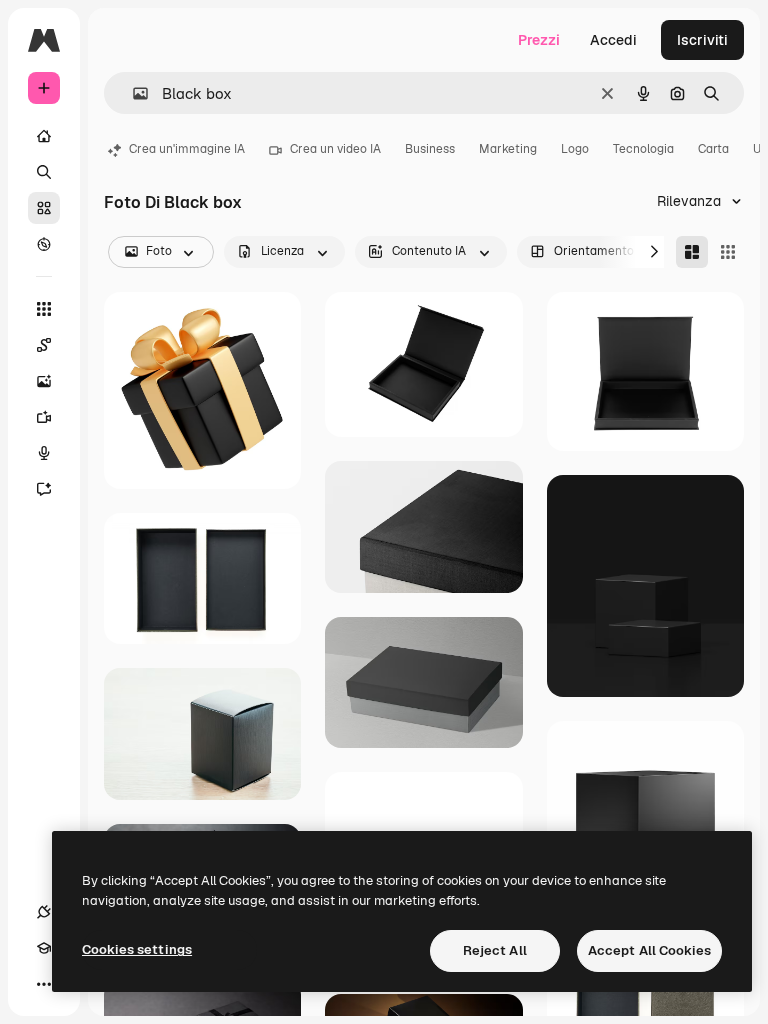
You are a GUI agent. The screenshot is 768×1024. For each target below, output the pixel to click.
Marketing (508, 149)
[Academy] (44, 948)
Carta (713, 149)
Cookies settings (137, 949)
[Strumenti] (44, 309)
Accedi (613, 40)
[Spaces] (44, 345)
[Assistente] (44, 489)
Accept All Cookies (649, 950)
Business (430, 149)
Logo (575, 149)
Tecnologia (643, 149)
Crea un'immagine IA (187, 149)
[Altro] (44, 984)
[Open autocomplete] (132, 93)
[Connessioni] (44, 912)
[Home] (44, 136)
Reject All (495, 950)
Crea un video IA (335, 149)
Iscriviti (702, 40)
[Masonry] (692, 252)
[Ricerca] (44, 172)
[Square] (728, 252)
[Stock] (44, 208)
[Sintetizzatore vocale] (44, 453)
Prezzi (539, 40)
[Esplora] (44, 244)
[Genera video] (44, 417)
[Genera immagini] (44, 381)
